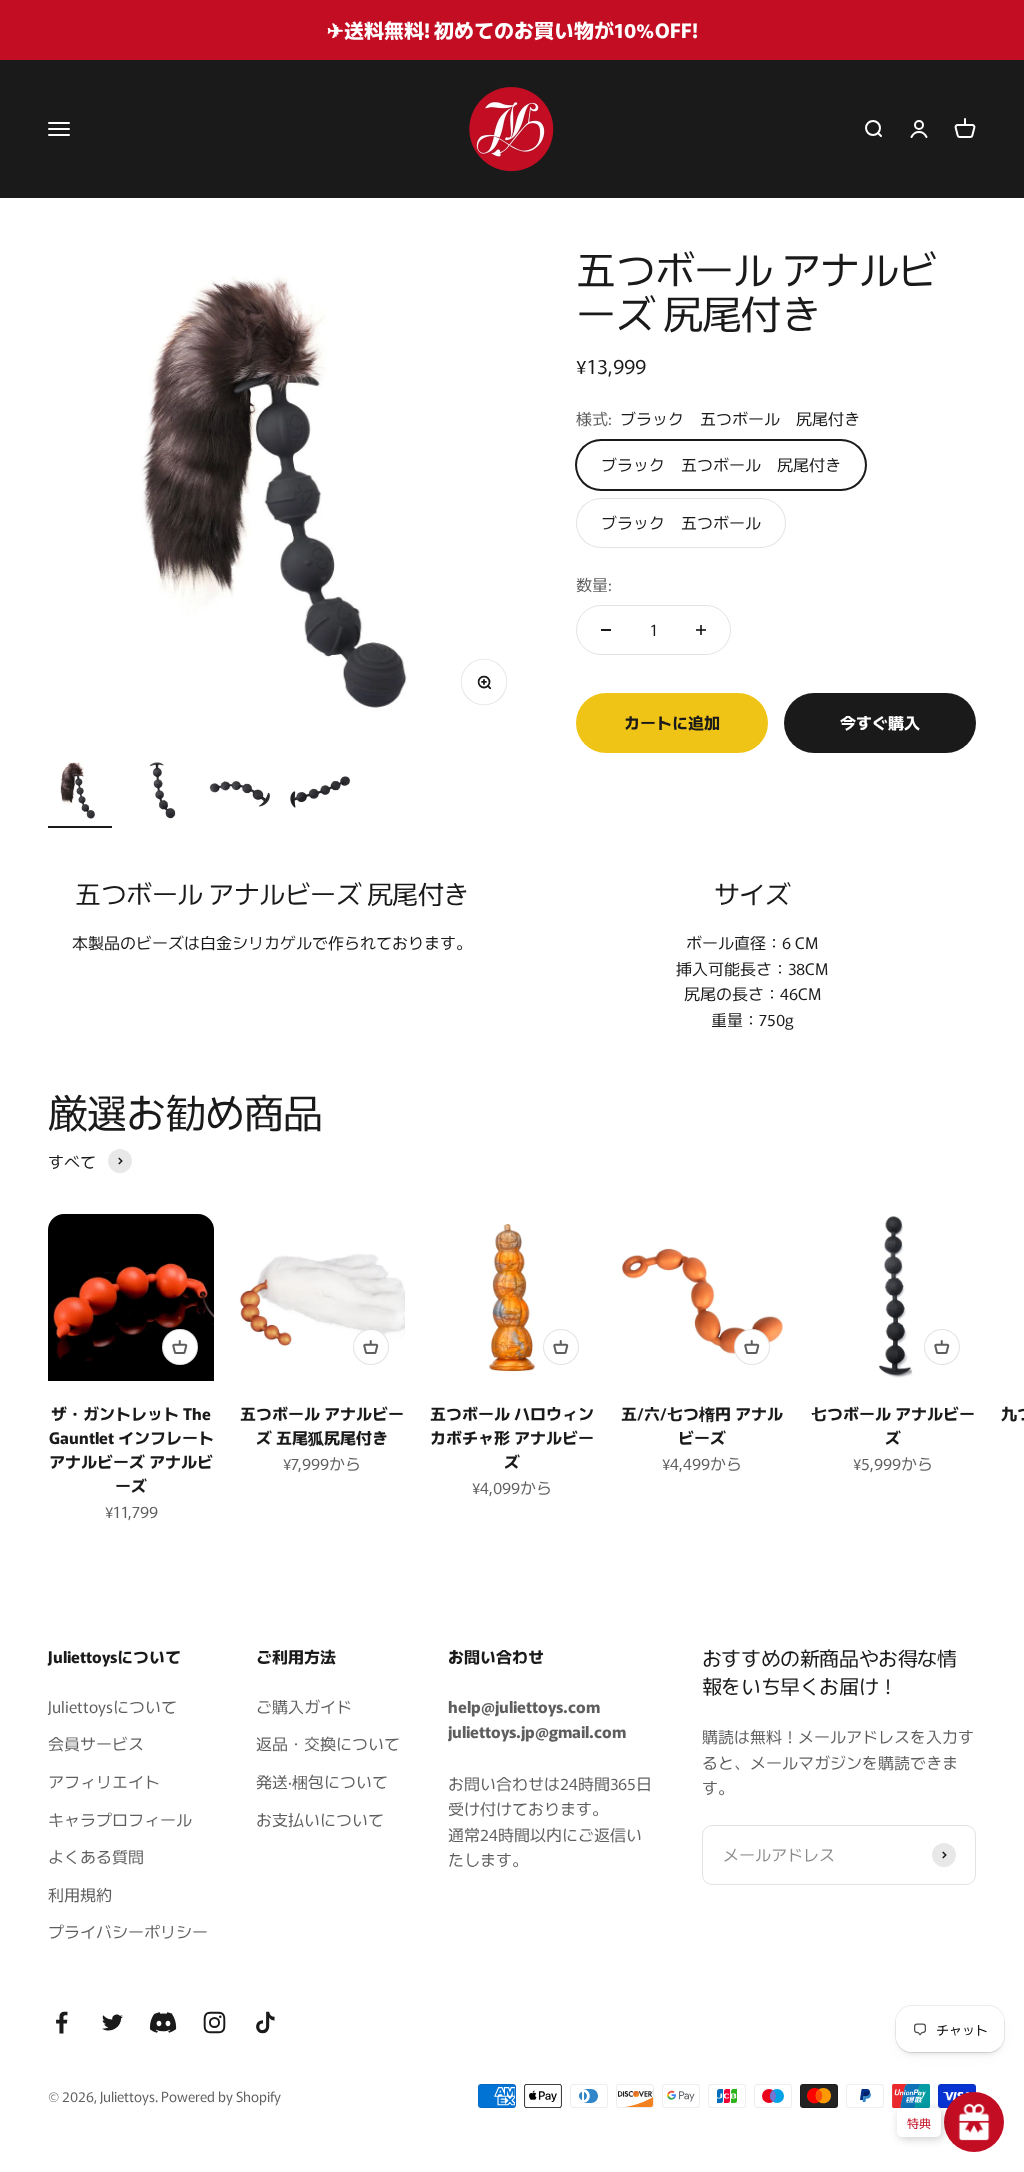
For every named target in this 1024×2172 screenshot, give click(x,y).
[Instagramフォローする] (214, 2022)
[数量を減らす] (606, 630)
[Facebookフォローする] (61, 2022)
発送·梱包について (322, 1781)
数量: (594, 584)
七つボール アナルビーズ (893, 1425)
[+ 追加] (180, 1347)
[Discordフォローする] (163, 2022)
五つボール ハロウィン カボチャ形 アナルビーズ (512, 1437)
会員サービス (96, 1743)
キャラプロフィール (120, 1819)
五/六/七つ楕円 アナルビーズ (702, 1425)
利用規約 (80, 1894)
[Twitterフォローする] (112, 2022)
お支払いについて (320, 1819)
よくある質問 (96, 1856)
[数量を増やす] (701, 630)
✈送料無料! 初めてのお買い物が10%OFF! (512, 29)
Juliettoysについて (112, 1706)
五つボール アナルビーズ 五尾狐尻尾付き (322, 1425)
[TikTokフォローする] (265, 2022)
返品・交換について (328, 1743)
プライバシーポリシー (128, 1931)
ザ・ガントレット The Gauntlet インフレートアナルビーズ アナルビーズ (131, 1449)
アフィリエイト (104, 1781)
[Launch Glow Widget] (974, 2122)
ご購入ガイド (304, 1706)
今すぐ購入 (880, 722)
